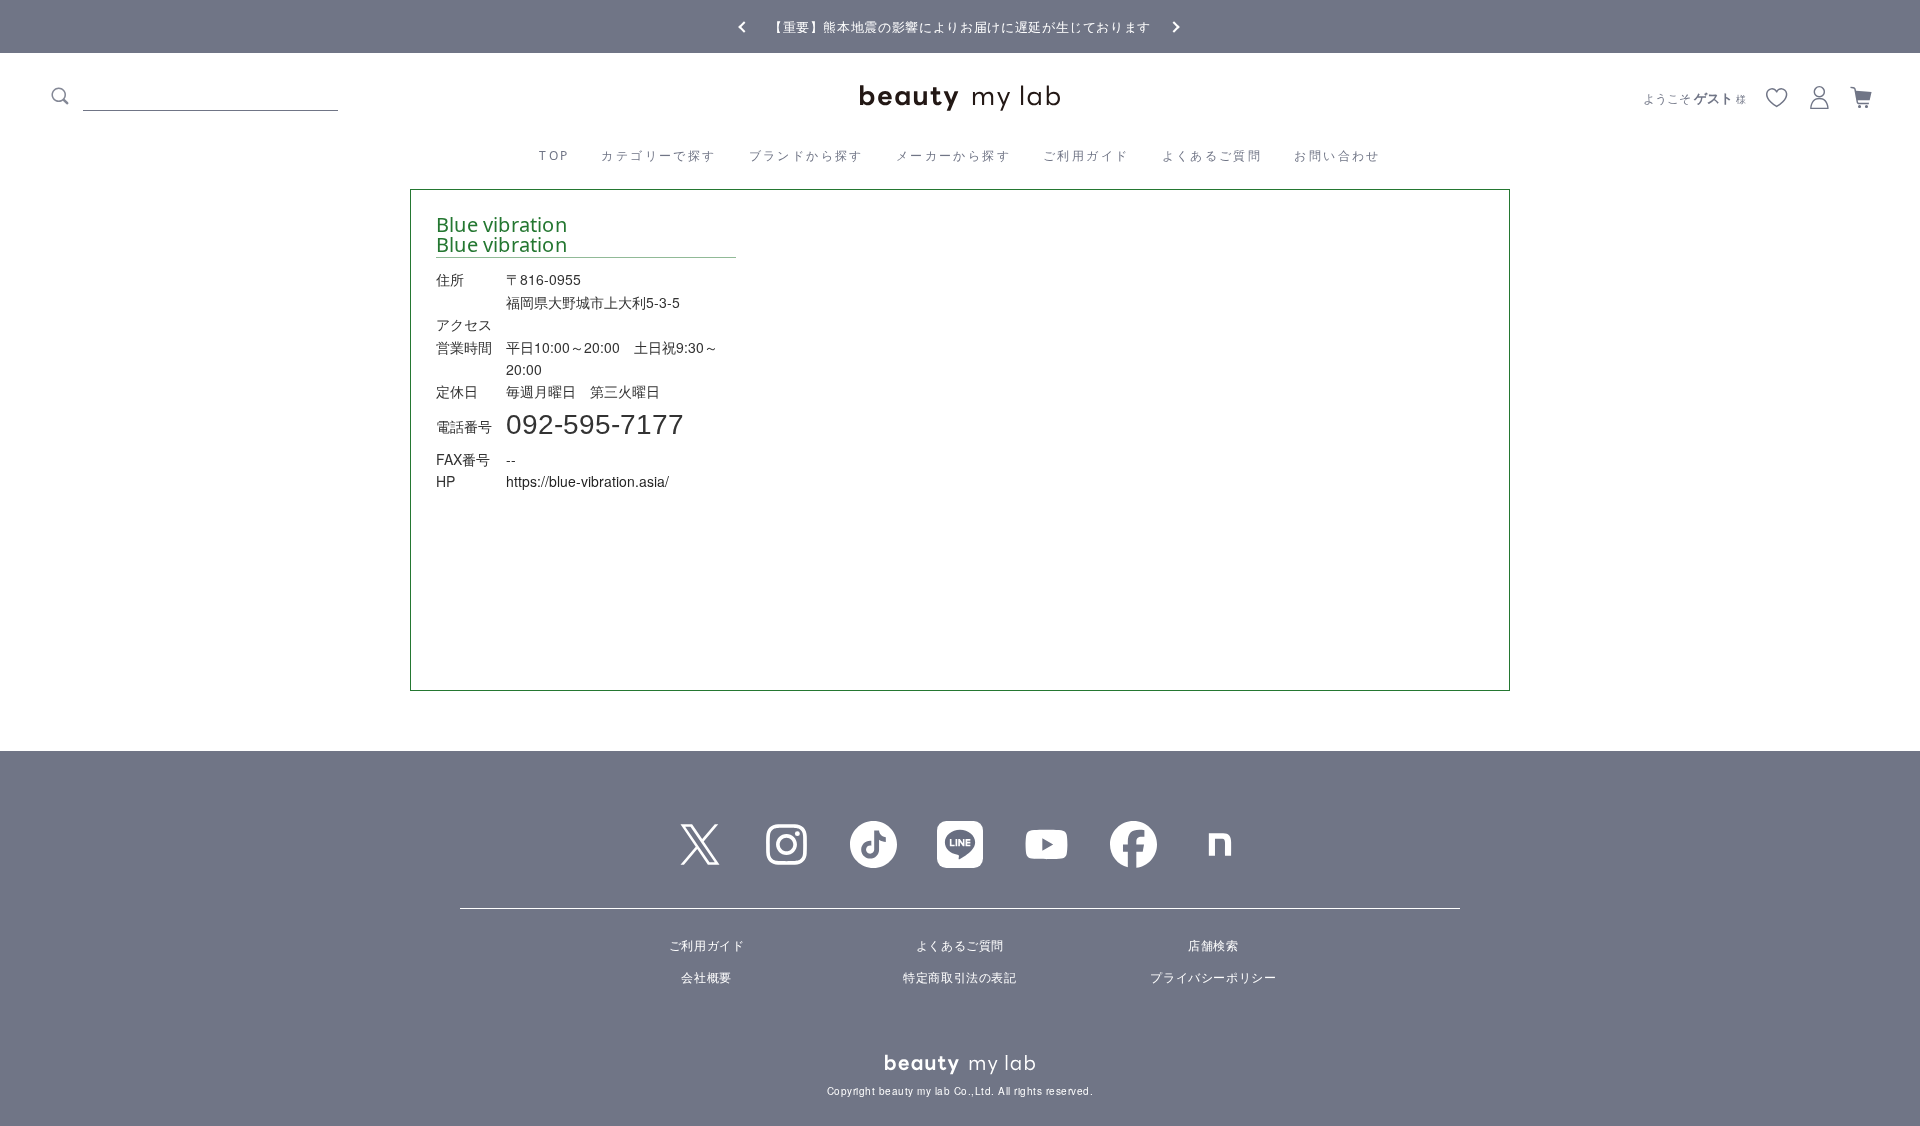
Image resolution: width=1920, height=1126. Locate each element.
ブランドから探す (806, 155)
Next (1160, 25)
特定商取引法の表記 (959, 976)
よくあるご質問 (1212, 155)
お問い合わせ (1337, 155)
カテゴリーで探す (658, 155)
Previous (760, 25)
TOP (554, 155)
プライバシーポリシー (1213, 976)
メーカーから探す (953, 155)
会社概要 (706, 976)
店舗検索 (1213, 944)
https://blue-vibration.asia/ (587, 481)
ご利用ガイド (1086, 155)
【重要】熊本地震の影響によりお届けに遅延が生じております (960, 26)
